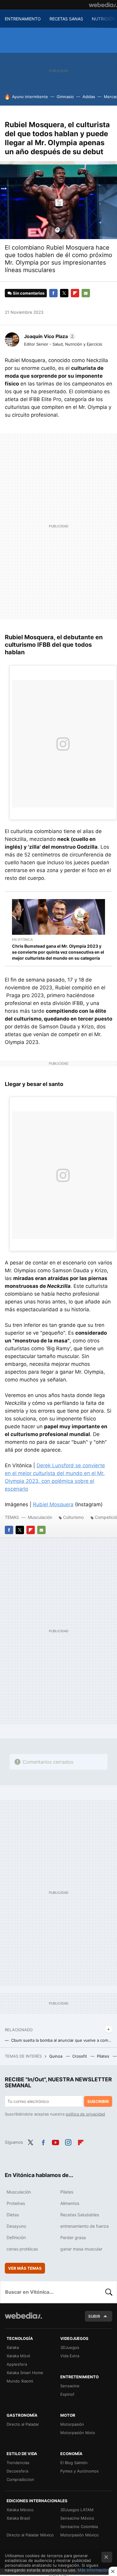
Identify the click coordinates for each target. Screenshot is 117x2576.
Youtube (55, 2142)
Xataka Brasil (18, 2518)
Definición (16, 2237)
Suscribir (98, 2101)
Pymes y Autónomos (79, 2471)
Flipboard (75, 293)
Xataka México (20, 2510)
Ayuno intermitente (30, 97)
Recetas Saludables (80, 2215)
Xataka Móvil (18, 2356)
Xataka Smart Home (25, 2373)
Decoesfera (17, 2471)
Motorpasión (72, 2424)
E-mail (86, 293)
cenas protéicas (22, 2249)
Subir (94, 2316)
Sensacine (70, 2386)
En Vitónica (22, 940)
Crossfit (80, 2056)
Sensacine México (77, 2518)
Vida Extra (70, 2356)
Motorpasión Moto (78, 2433)
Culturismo (73, 1517)
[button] (49, 336)
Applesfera (17, 2364)
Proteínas (16, 2203)
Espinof (67, 2394)
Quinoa (56, 2056)
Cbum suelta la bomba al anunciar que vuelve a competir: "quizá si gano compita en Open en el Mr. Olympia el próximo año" (62, 2040)
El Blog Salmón (74, 2463)
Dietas (13, 2215)
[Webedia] (103, 5)
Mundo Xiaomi (20, 2381)
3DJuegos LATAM (77, 2510)
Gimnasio (65, 97)
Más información (93, 2570)
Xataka (13, 2347)
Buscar (109, 2292)
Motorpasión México (79, 2535)
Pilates (104, 2056)
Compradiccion (20, 2479)
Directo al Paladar (23, 2424)
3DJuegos (70, 2347)
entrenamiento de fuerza (84, 2226)
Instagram (68, 2142)
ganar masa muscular (81, 2249)
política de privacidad (85, 2114)
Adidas (89, 97)
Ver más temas (25, 2268)
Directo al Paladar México (30, 2535)
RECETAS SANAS (66, 19)
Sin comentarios (29, 293)
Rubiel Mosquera (53, 1504)
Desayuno (16, 2226)
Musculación (40, 1517)
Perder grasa (73, 2237)
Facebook (53, 293)
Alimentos (70, 2203)
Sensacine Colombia (79, 2527)
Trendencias (18, 2463)
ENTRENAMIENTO (23, 19)
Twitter (64, 293)
